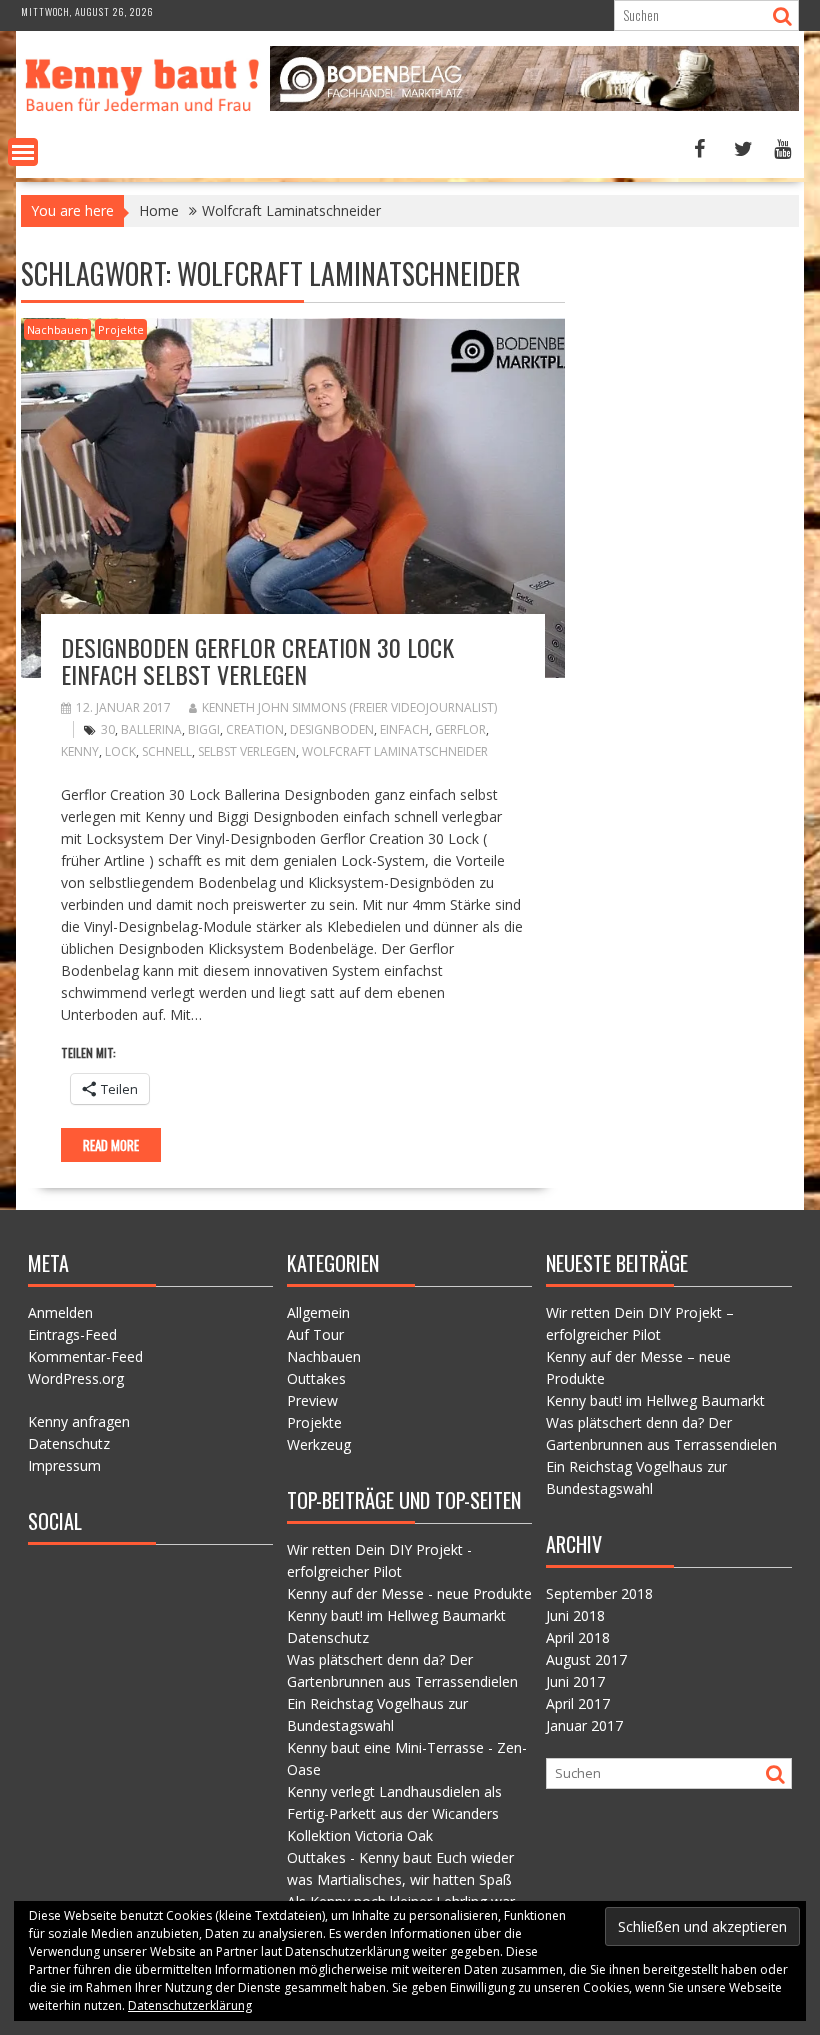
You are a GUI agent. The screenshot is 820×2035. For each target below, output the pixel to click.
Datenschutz (69, 1443)
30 (108, 729)
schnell (167, 751)
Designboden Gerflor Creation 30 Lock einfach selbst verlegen (257, 660)
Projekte (121, 329)
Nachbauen (57, 329)
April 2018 (578, 1637)
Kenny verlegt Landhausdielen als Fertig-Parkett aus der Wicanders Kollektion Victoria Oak (394, 1813)
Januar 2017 (584, 1725)
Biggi (204, 729)
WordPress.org (76, 1378)
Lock (120, 751)
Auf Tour (315, 1334)
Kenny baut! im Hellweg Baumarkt (396, 1615)
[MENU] (23, 152)
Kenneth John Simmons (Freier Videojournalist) (349, 707)
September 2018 (599, 1593)
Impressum (64, 1465)
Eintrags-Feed (72, 1334)
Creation (255, 729)
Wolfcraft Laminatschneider (395, 751)
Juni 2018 (575, 1615)
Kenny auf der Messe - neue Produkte (409, 1593)
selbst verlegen (247, 751)
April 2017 (578, 1703)
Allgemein (318, 1312)
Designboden (332, 729)
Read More (111, 1145)
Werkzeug (319, 1444)
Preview (312, 1400)
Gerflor (460, 729)
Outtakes (316, 1378)
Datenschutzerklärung (190, 2005)
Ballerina (151, 729)
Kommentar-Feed (85, 1356)
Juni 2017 (575, 1681)
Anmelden (60, 1312)
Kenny (80, 751)
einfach (404, 729)
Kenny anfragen (79, 1421)
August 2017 (586, 1659)
